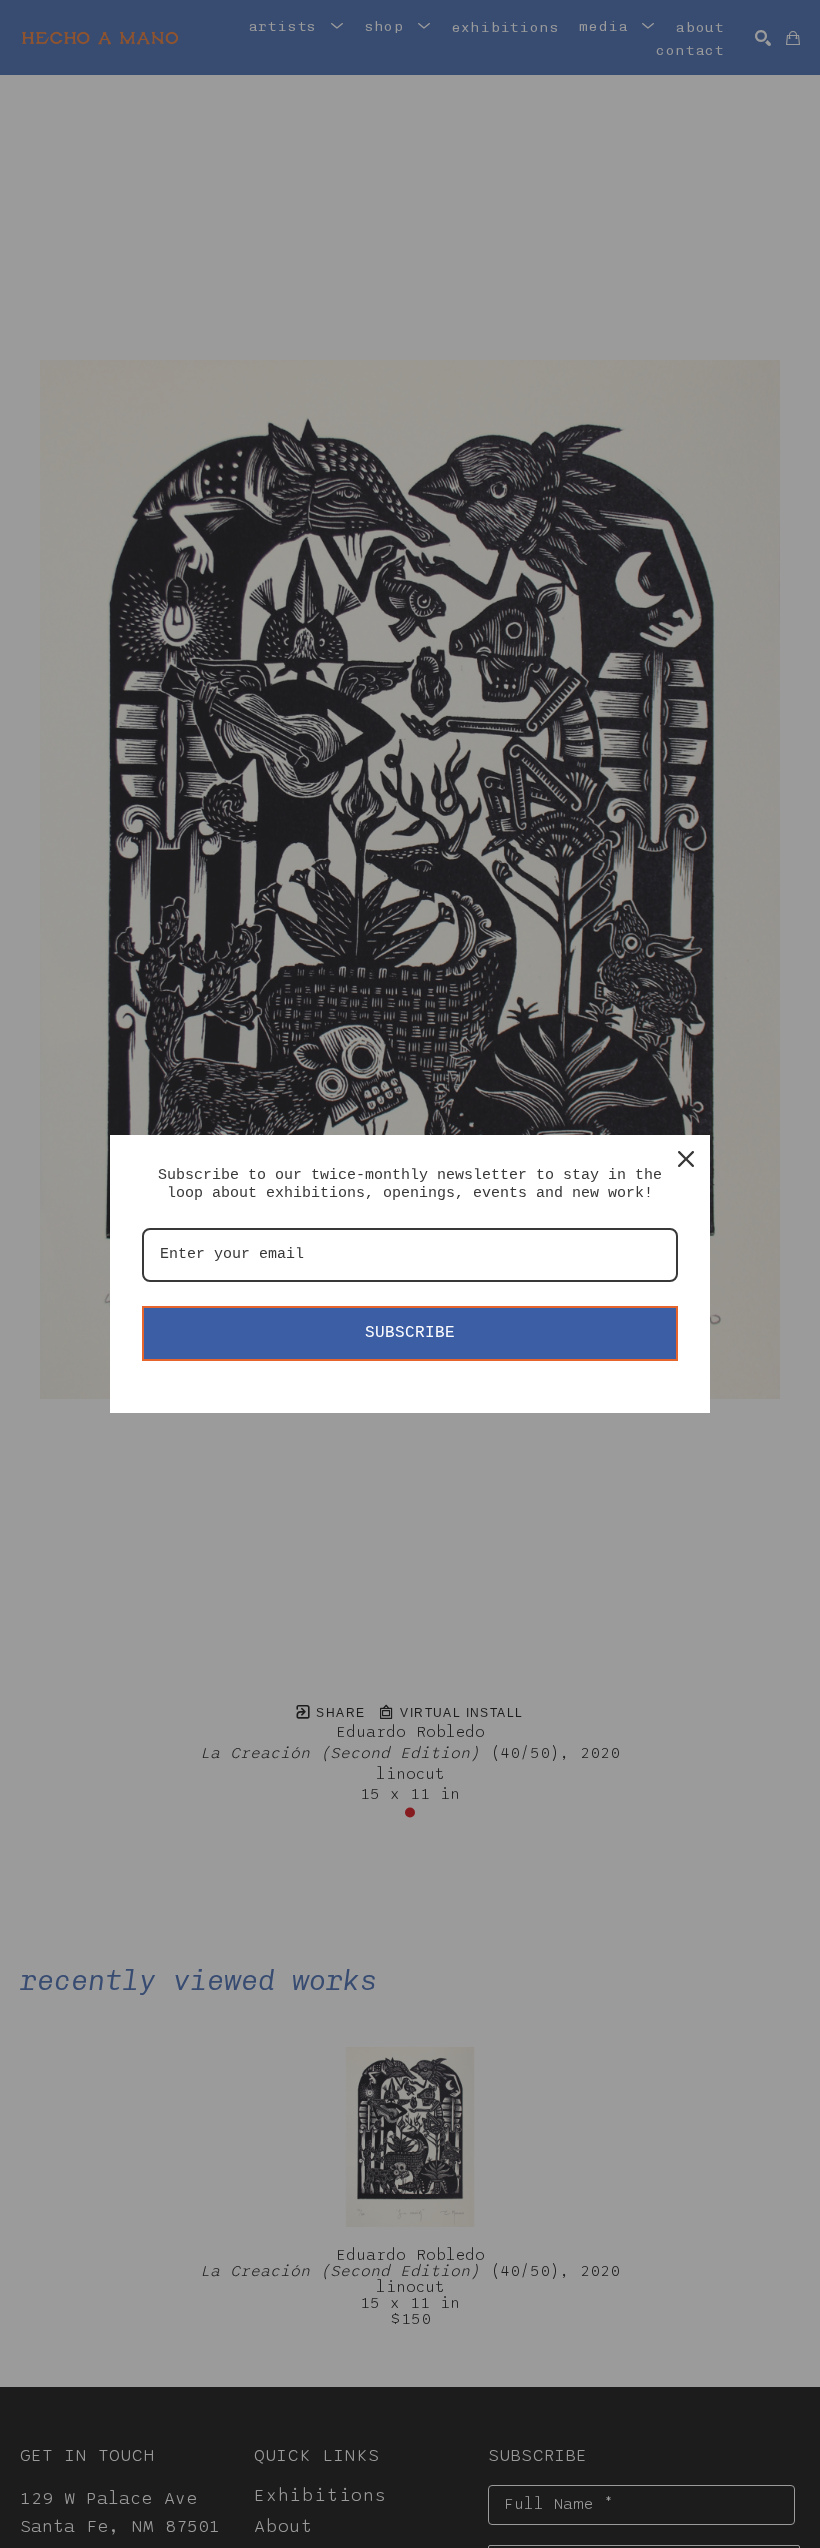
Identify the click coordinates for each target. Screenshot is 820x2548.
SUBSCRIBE (410, 1333)
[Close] (686, 1159)
